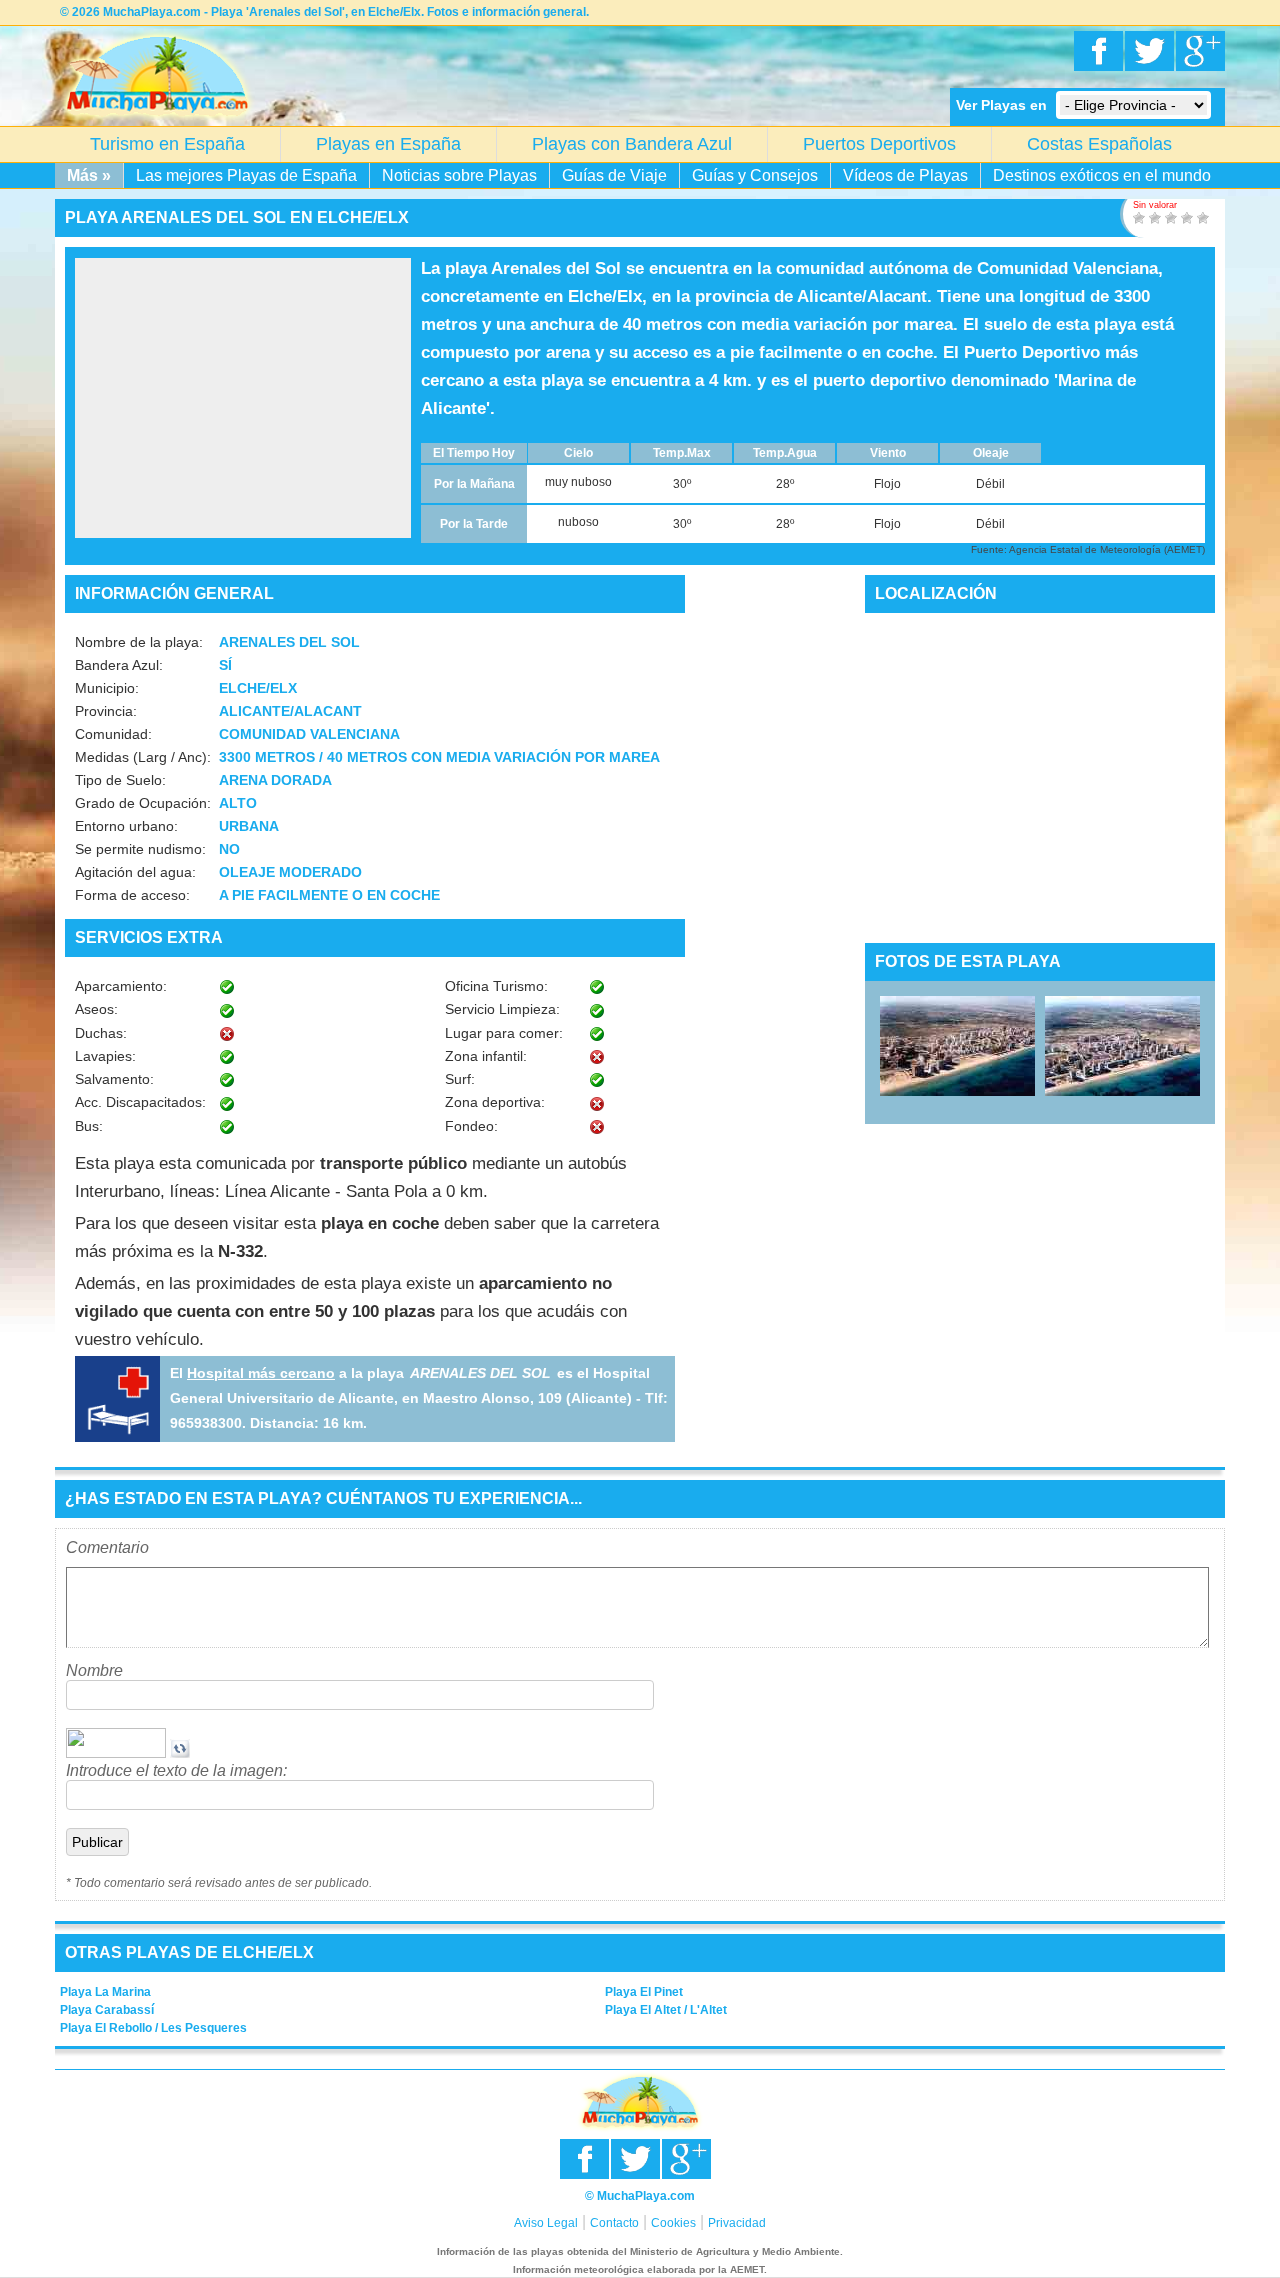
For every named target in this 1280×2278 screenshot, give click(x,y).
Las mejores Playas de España (246, 175)
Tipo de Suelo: (120, 780)
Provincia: (106, 711)
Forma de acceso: (132, 895)
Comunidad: (113, 734)
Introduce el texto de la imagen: (176, 1770)
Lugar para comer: (504, 1033)
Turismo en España (167, 144)
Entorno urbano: (126, 826)
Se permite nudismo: (140, 849)
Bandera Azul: (119, 665)
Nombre (94, 1670)
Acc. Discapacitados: (140, 1102)
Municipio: (107, 688)
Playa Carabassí (107, 2010)
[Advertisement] (243, 398)
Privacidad (737, 2223)
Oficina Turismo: (496, 986)
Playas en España (388, 144)
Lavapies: (105, 1056)
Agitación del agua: (135, 872)
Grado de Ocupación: (143, 803)
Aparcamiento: (121, 986)
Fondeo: (471, 1126)
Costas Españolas (1099, 144)
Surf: (460, 1079)
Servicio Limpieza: (502, 1009)
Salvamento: (114, 1079)
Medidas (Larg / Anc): (143, 757)
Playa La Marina (105, 1992)
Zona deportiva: (495, 1102)
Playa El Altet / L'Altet (666, 2010)
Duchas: (101, 1033)
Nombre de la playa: (139, 642)
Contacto (614, 2223)
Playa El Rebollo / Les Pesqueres (153, 2028)
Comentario (107, 1547)
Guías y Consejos (755, 175)
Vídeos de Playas (905, 175)
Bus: (89, 1126)
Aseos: (96, 1009)
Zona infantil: (486, 1056)
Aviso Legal (546, 2223)
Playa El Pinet (644, 1992)
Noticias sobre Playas (459, 175)
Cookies (673, 2223)
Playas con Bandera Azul (632, 144)
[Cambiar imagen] (180, 1752)
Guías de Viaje (614, 175)
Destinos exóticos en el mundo (1102, 175)
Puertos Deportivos (879, 144)
